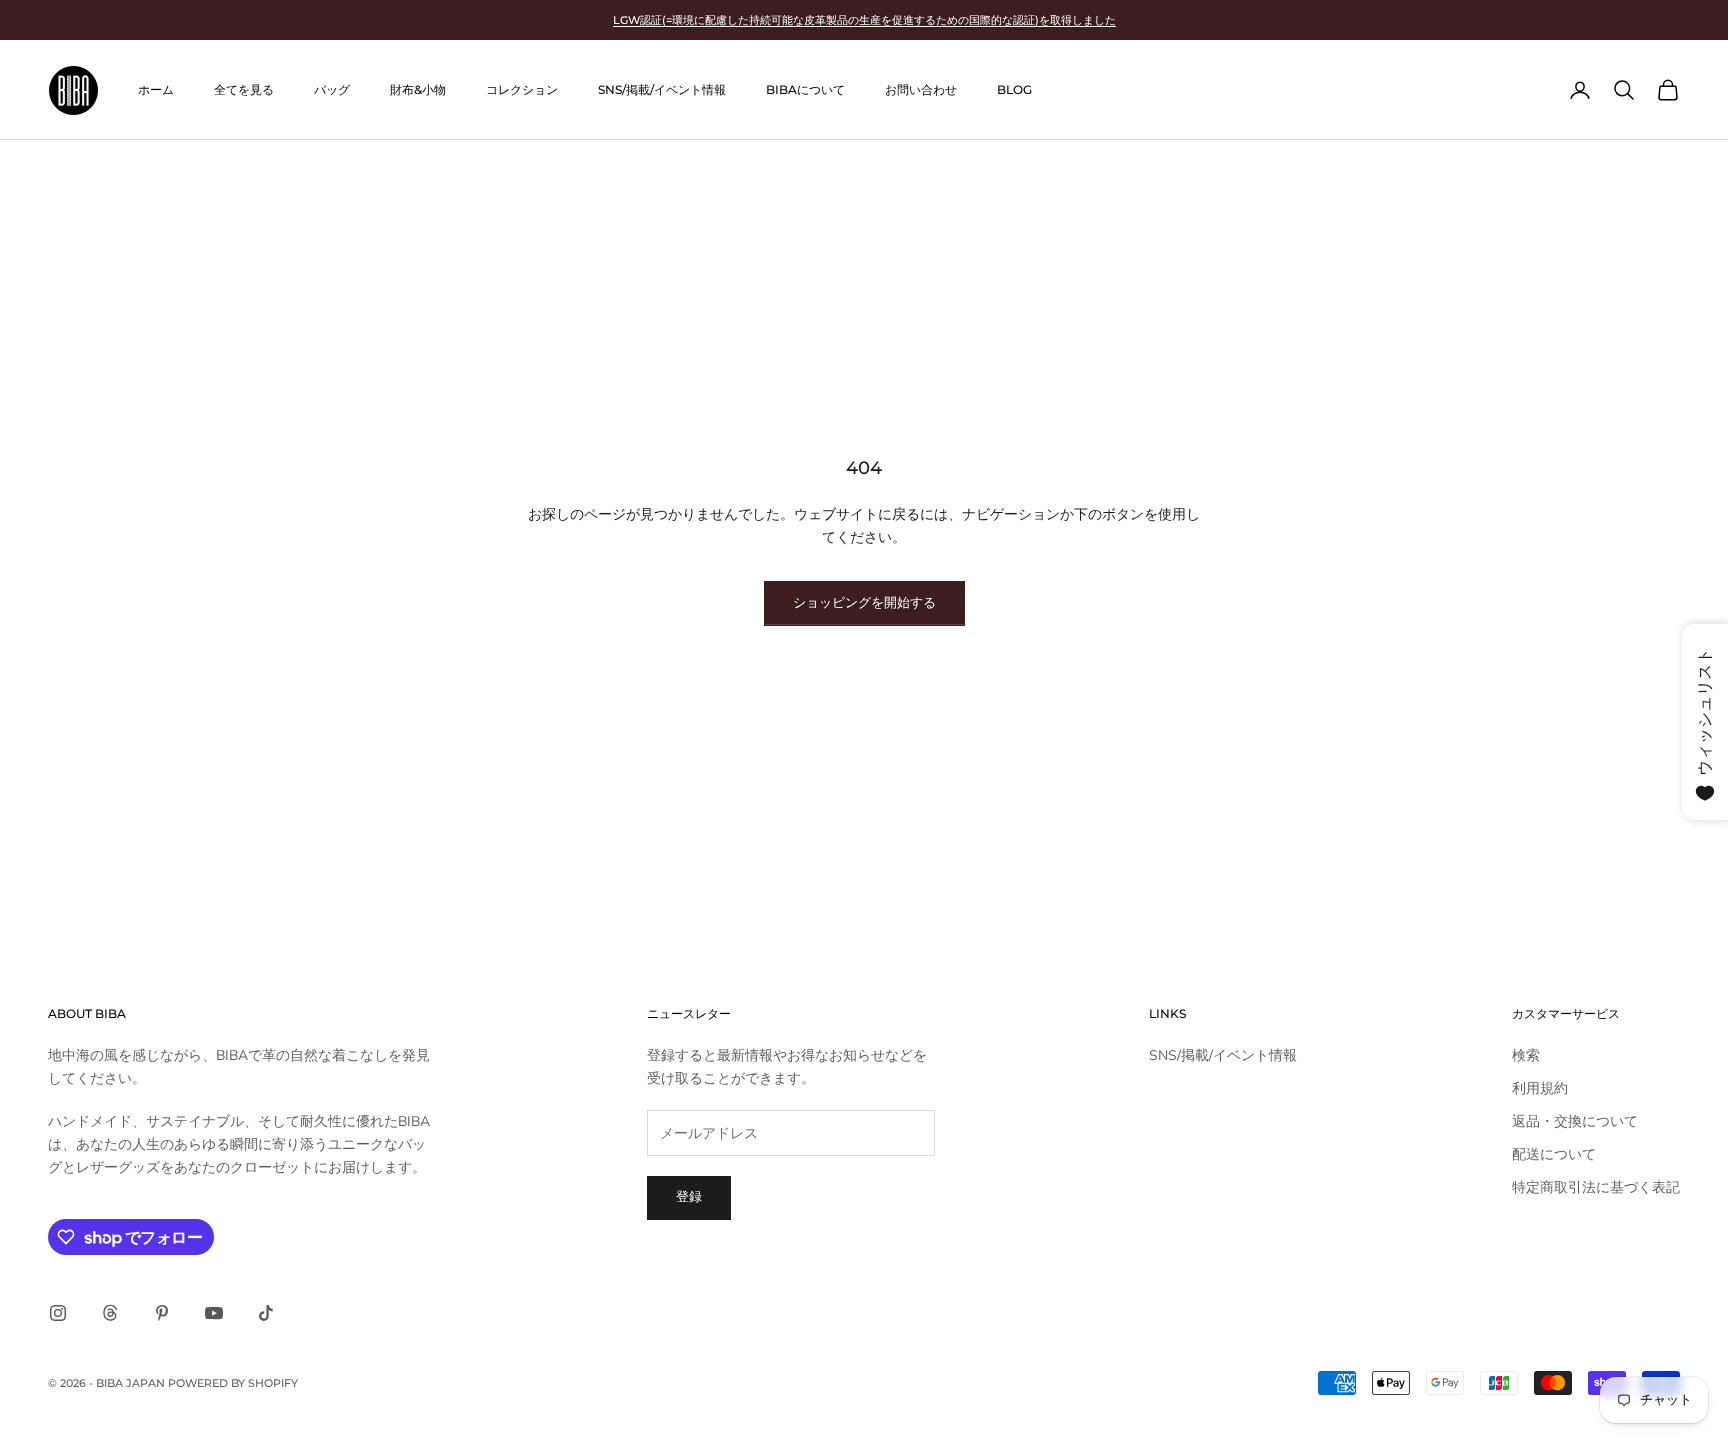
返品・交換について (1575, 1121)
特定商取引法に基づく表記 (1596, 1187)
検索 (1526, 1055)
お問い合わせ (921, 89)
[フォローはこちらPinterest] (162, 1313)
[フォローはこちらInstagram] (58, 1313)
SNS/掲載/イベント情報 (662, 89)
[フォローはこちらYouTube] (214, 1313)
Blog (1014, 89)
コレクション (522, 89)
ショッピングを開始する (864, 603)
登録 (689, 1197)
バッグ (332, 89)
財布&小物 (418, 89)
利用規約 (1540, 1088)
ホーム (156, 89)
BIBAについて (805, 89)
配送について (1554, 1154)
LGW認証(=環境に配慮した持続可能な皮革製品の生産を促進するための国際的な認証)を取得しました (864, 20)
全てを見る (244, 89)
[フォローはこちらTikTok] (266, 1313)
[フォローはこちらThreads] (110, 1313)
